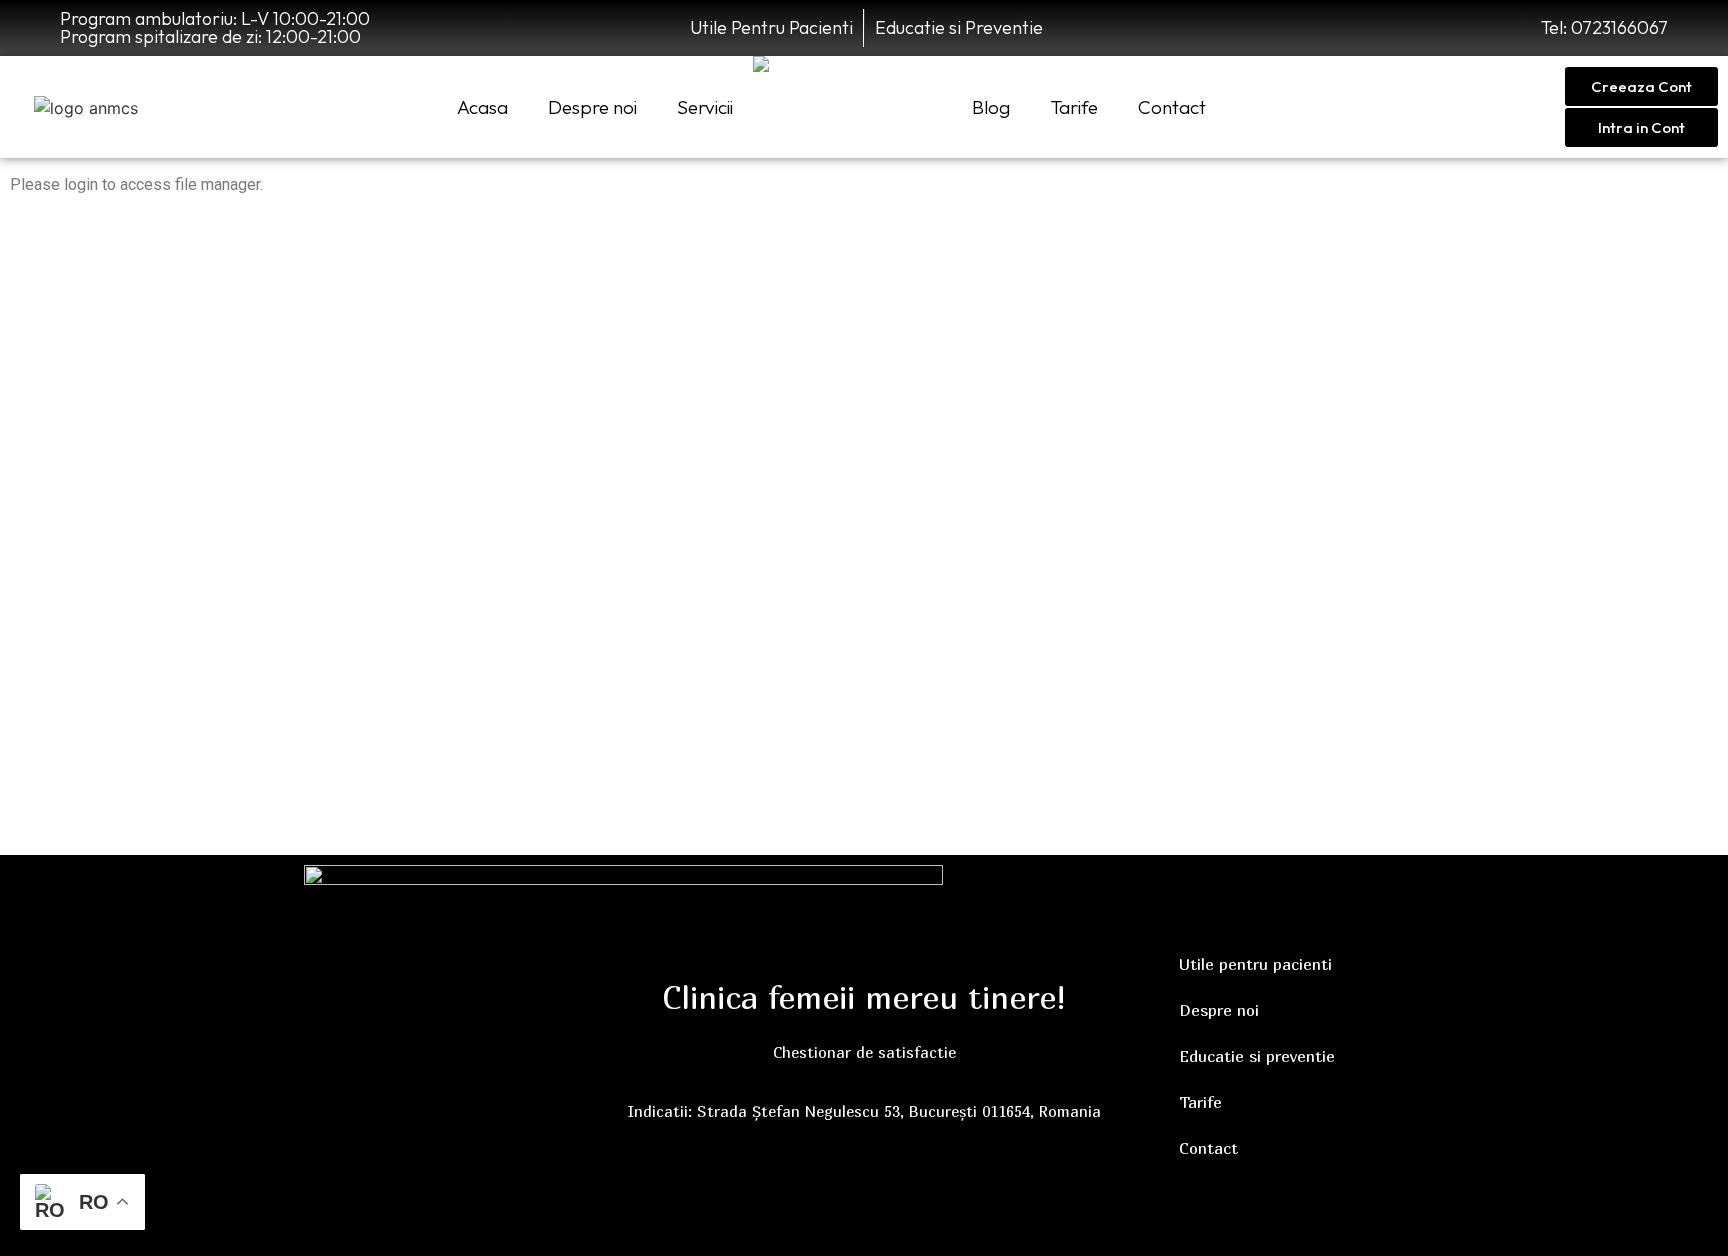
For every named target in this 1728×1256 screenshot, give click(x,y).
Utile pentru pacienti (1255, 964)
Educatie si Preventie (959, 27)
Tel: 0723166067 (1604, 27)
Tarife (1074, 107)
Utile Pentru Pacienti (771, 27)
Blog (991, 107)
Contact (1172, 107)
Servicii (705, 107)
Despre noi (592, 107)
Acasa (482, 107)
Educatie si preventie (1257, 1056)
